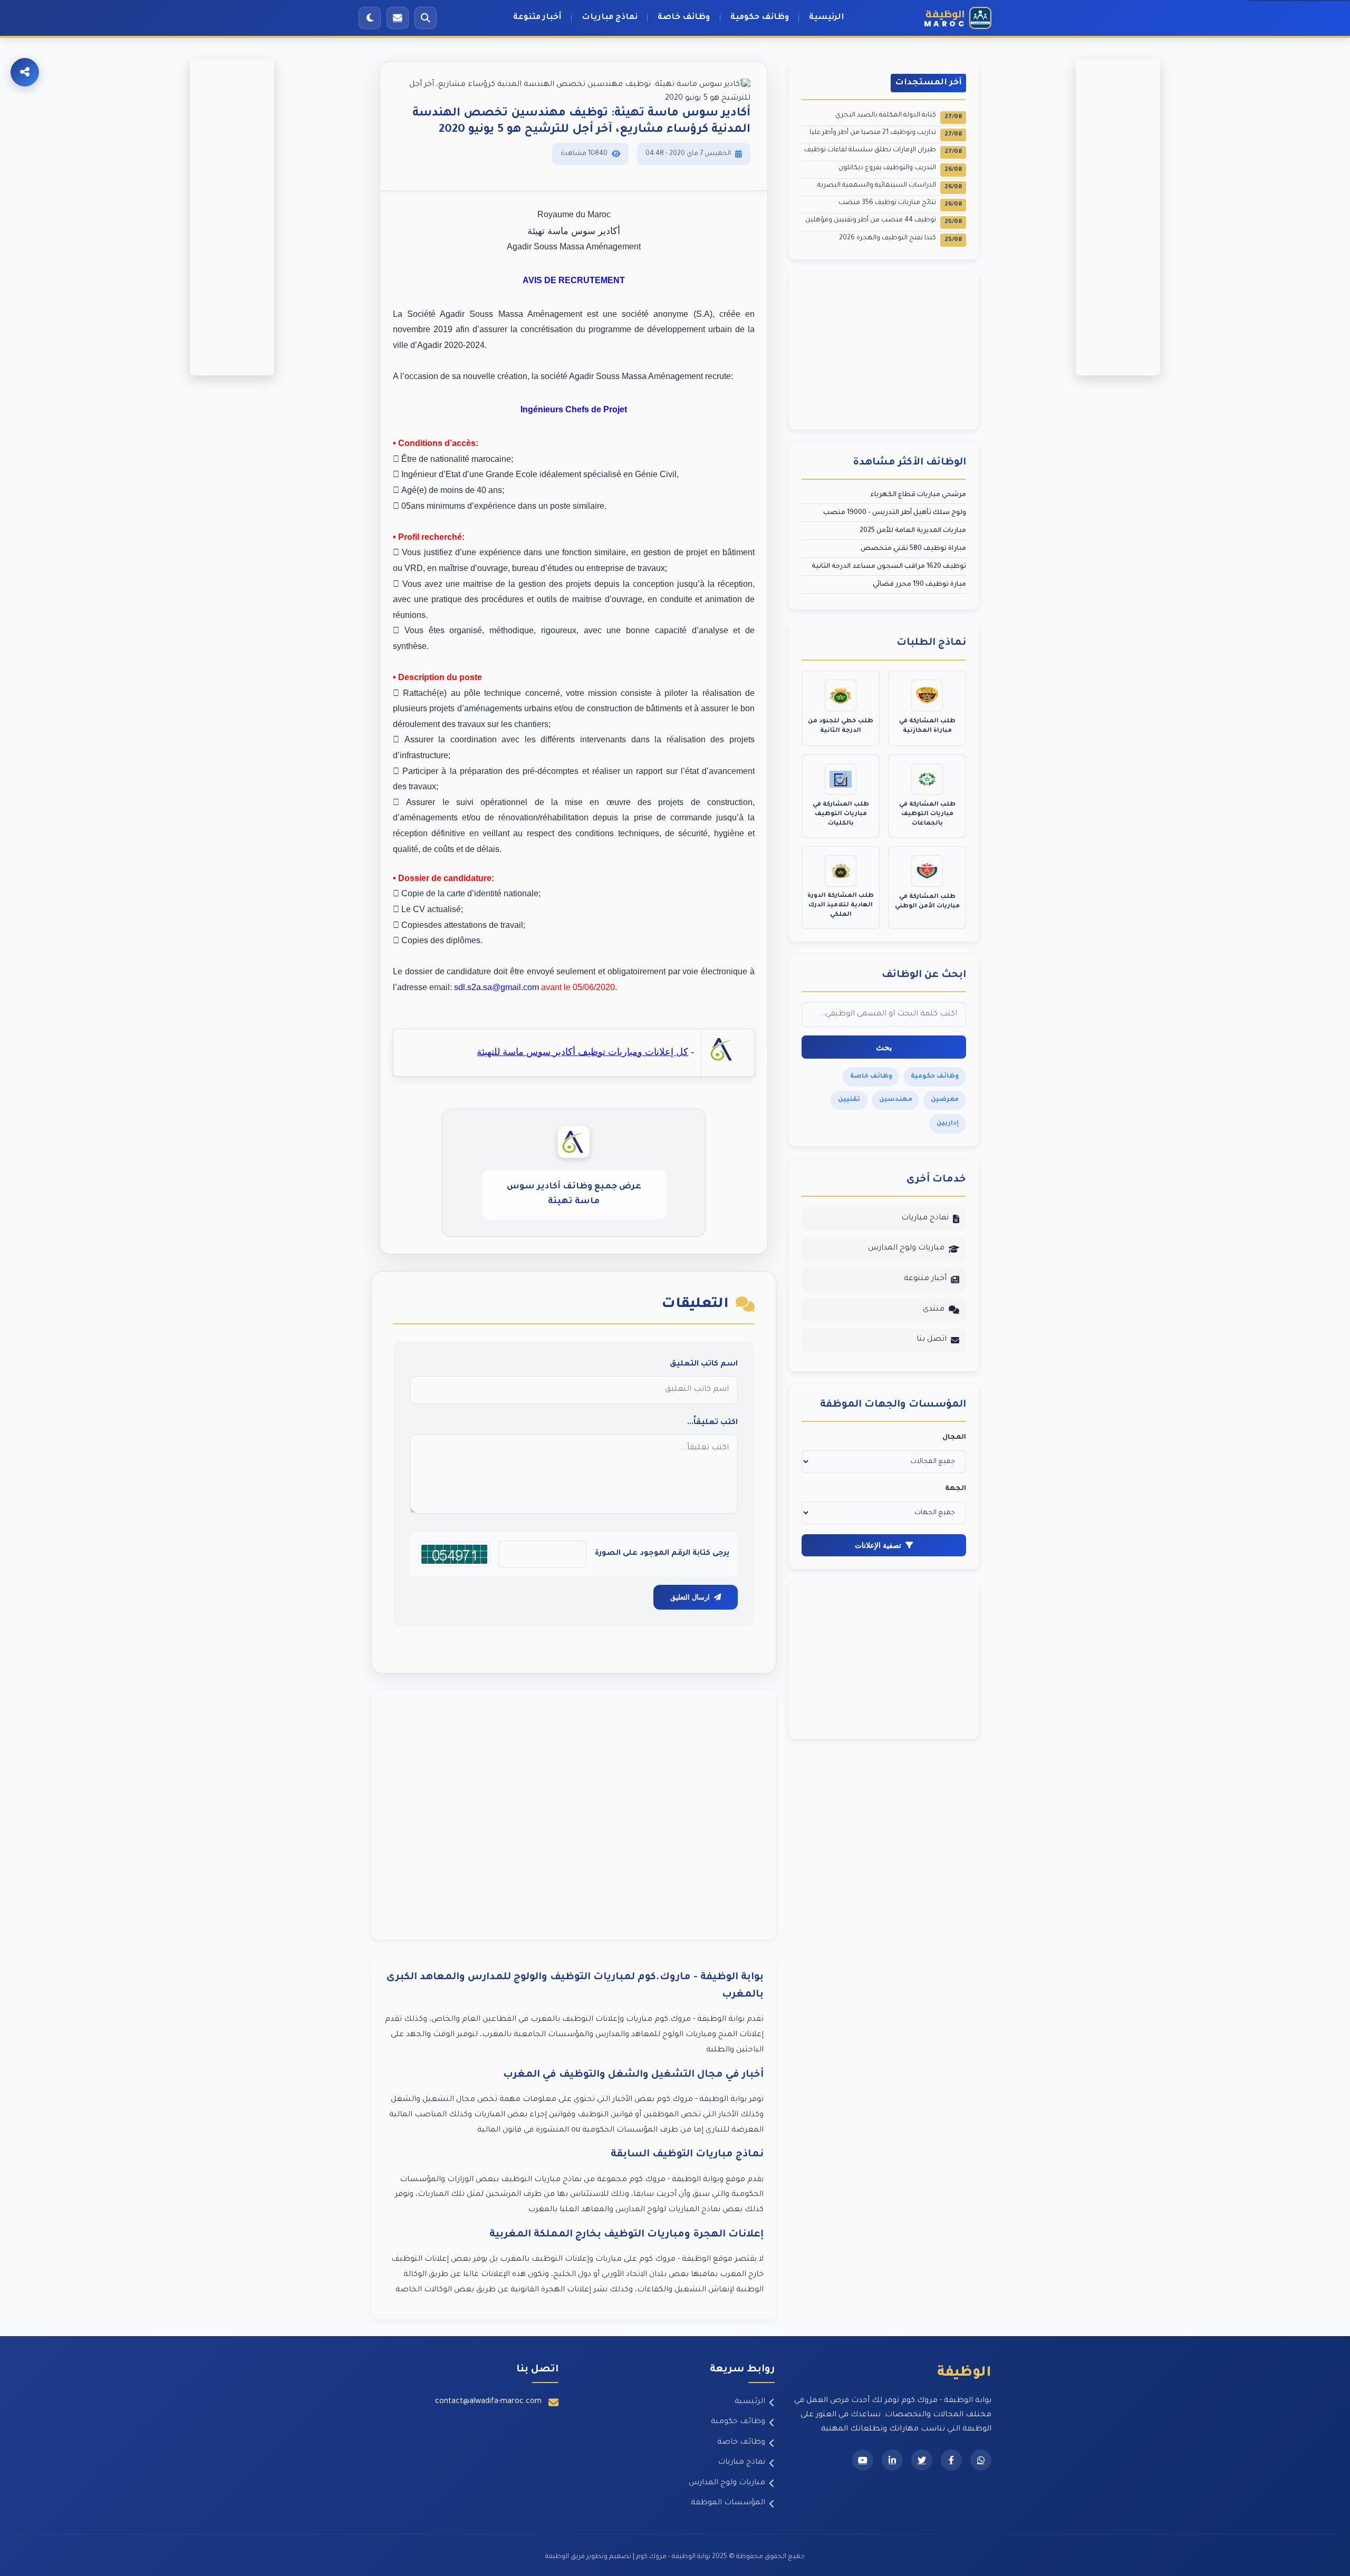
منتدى (934, 1310)
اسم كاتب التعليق (704, 1364)
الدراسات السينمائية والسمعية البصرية (890, 186)
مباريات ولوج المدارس (906, 1248)
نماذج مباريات (610, 18)
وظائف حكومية (760, 18)
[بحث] (426, 18)
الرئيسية (827, 18)
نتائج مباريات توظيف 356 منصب (900, 204)
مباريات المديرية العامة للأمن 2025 (913, 531)
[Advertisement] (574, 1815)
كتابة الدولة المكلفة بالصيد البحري (899, 116)
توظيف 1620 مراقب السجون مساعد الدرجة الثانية (889, 567)
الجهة (956, 1489)
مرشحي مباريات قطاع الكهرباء (918, 495)
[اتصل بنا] (398, 18)
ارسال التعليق (690, 1597)
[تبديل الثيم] (370, 18)
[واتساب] (981, 2460)
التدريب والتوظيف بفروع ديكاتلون (900, 169)
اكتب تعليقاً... (712, 1423)
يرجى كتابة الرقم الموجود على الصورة (662, 1554)
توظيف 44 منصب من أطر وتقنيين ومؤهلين (884, 221)
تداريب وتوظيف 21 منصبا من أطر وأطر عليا (886, 134)
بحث (884, 1047)
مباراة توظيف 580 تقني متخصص (913, 549)
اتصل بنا (932, 1340)
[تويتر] (922, 2460)
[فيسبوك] (951, 2460)
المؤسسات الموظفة (728, 2503)
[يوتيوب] (863, 2460)
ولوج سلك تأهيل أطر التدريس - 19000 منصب (895, 513)
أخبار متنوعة (537, 18)
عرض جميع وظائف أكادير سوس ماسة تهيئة (574, 1194)
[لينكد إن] (892, 2460)
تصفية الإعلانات (878, 1545)
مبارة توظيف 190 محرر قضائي (919, 585)
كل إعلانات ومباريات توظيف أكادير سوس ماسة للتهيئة (582, 1052)
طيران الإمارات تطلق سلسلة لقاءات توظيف (883, 151)
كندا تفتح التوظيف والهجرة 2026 (900, 239)
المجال (954, 1438)
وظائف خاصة (684, 18)
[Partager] (25, 72)
